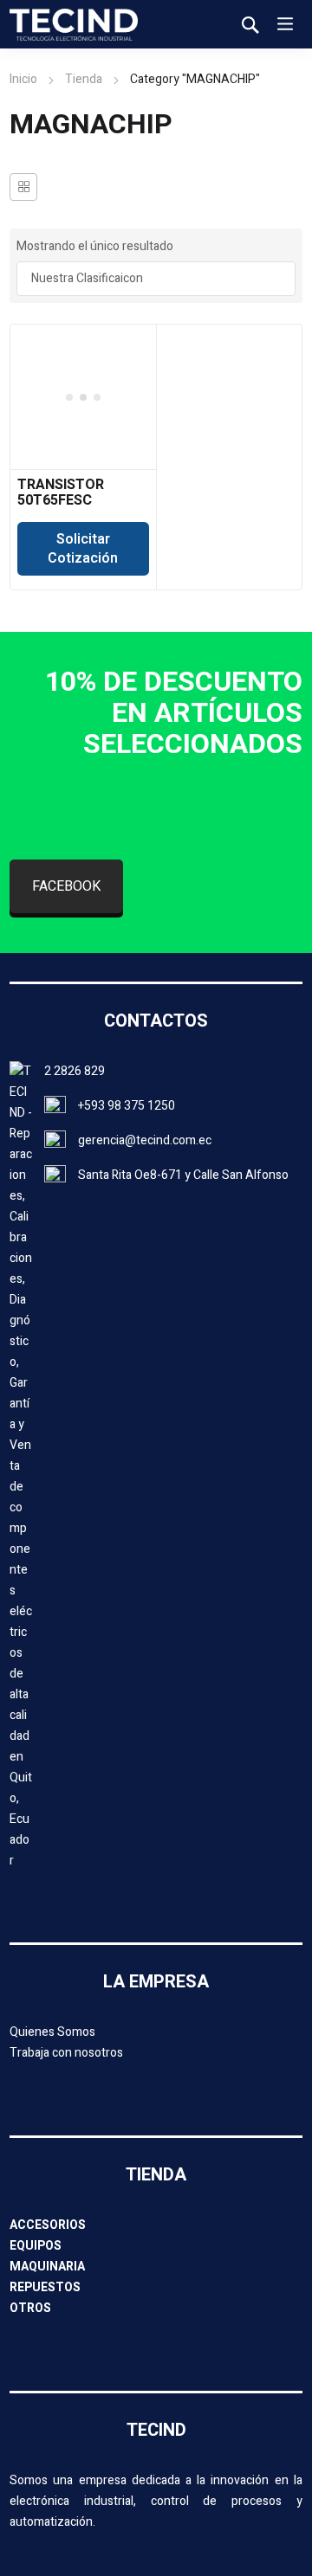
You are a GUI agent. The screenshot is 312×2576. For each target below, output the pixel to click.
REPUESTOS (45, 2287)
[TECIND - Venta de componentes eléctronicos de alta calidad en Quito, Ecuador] (74, 24)
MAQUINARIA (47, 2267)
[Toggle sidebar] (23, 187)
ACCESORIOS (48, 2225)
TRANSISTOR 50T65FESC (61, 493)
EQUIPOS (36, 2246)
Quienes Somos (52, 2032)
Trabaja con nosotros (66, 2053)
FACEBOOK (66, 886)
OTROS (30, 2308)
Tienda (84, 79)
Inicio (23, 79)
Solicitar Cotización (83, 549)
